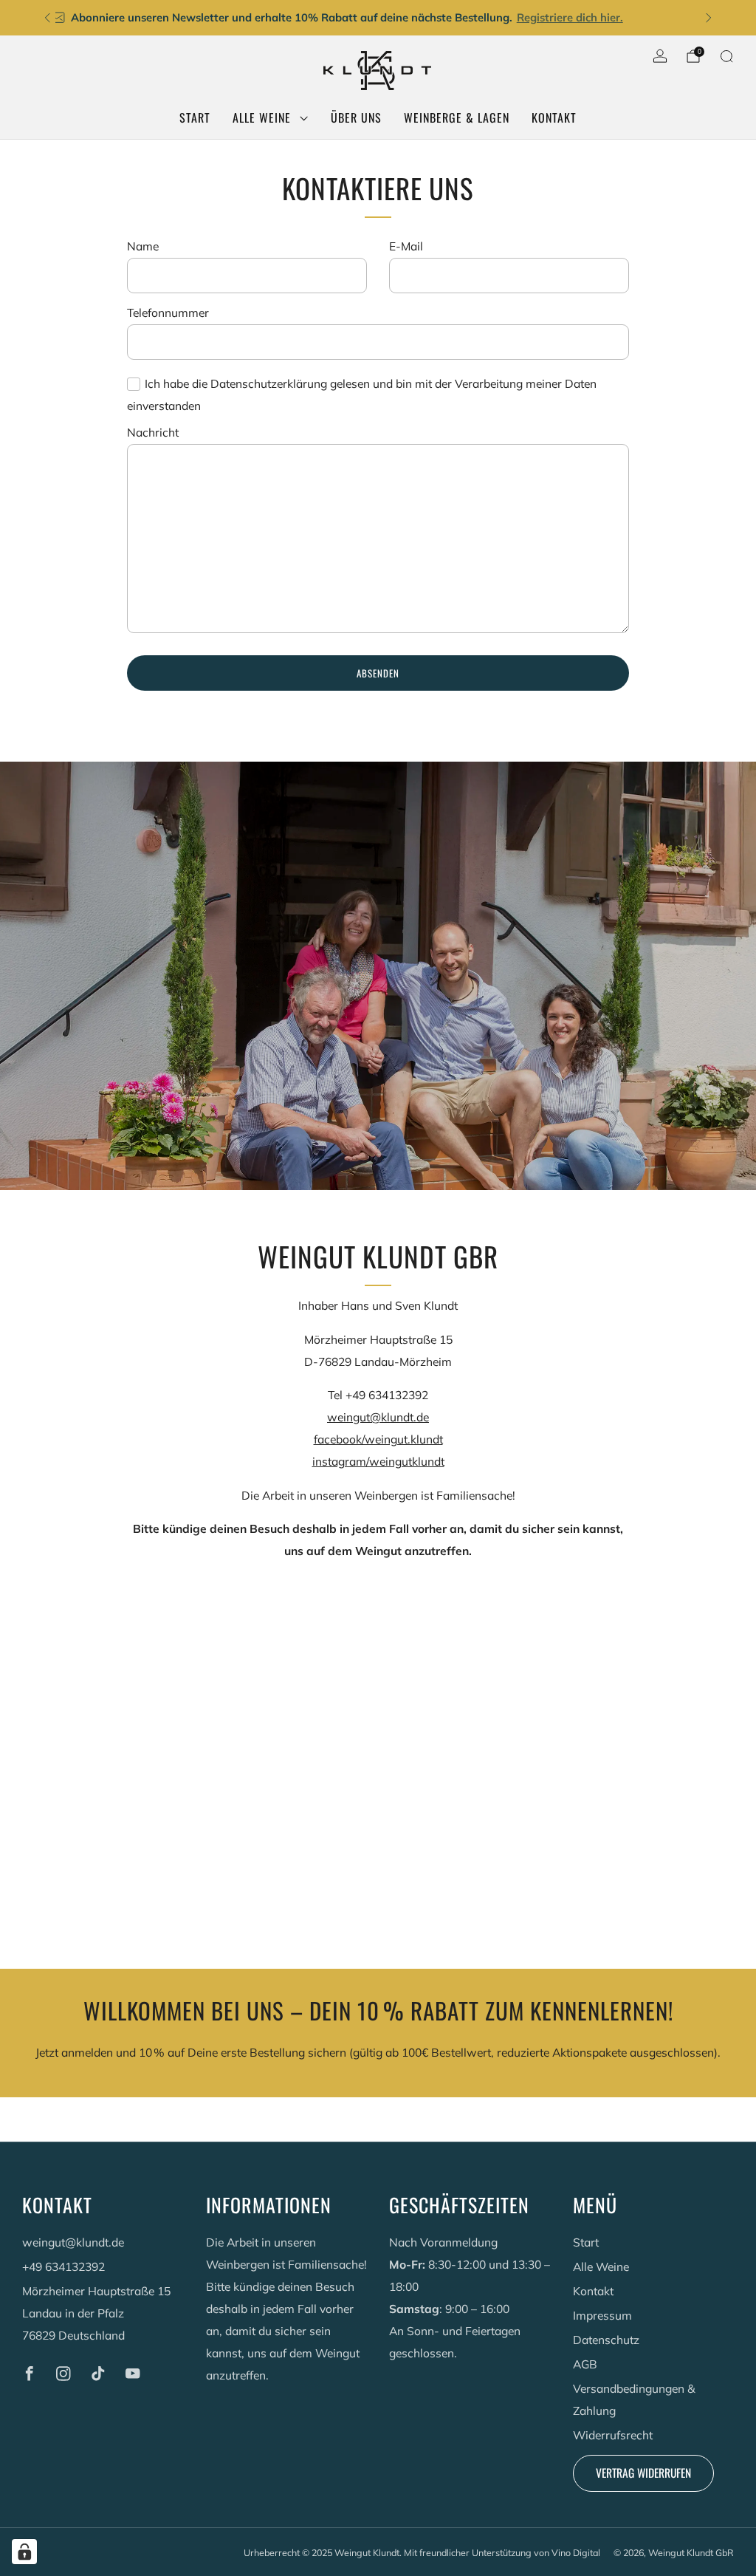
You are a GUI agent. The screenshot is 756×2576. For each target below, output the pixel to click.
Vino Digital (576, 2552)
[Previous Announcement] (47, 18)
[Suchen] (726, 56)
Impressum (602, 2315)
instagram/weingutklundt (378, 1461)
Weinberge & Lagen (457, 117)
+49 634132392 (63, 2266)
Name (143, 246)
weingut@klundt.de (378, 1417)
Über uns (356, 117)
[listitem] (378, 18)
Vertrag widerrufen (643, 2473)
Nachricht (153, 432)
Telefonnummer (168, 312)
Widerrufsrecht (613, 2435)
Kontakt (554, 117)
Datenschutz (606, 2340)
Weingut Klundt (367, 2552)
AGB (585, 2364)
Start (195, 117)
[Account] (660, 56)
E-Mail (406, 246)
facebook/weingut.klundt (378, 1439)
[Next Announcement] (709, 18)
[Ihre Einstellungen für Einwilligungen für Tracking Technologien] (24, 2552)
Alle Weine (262, 117)
